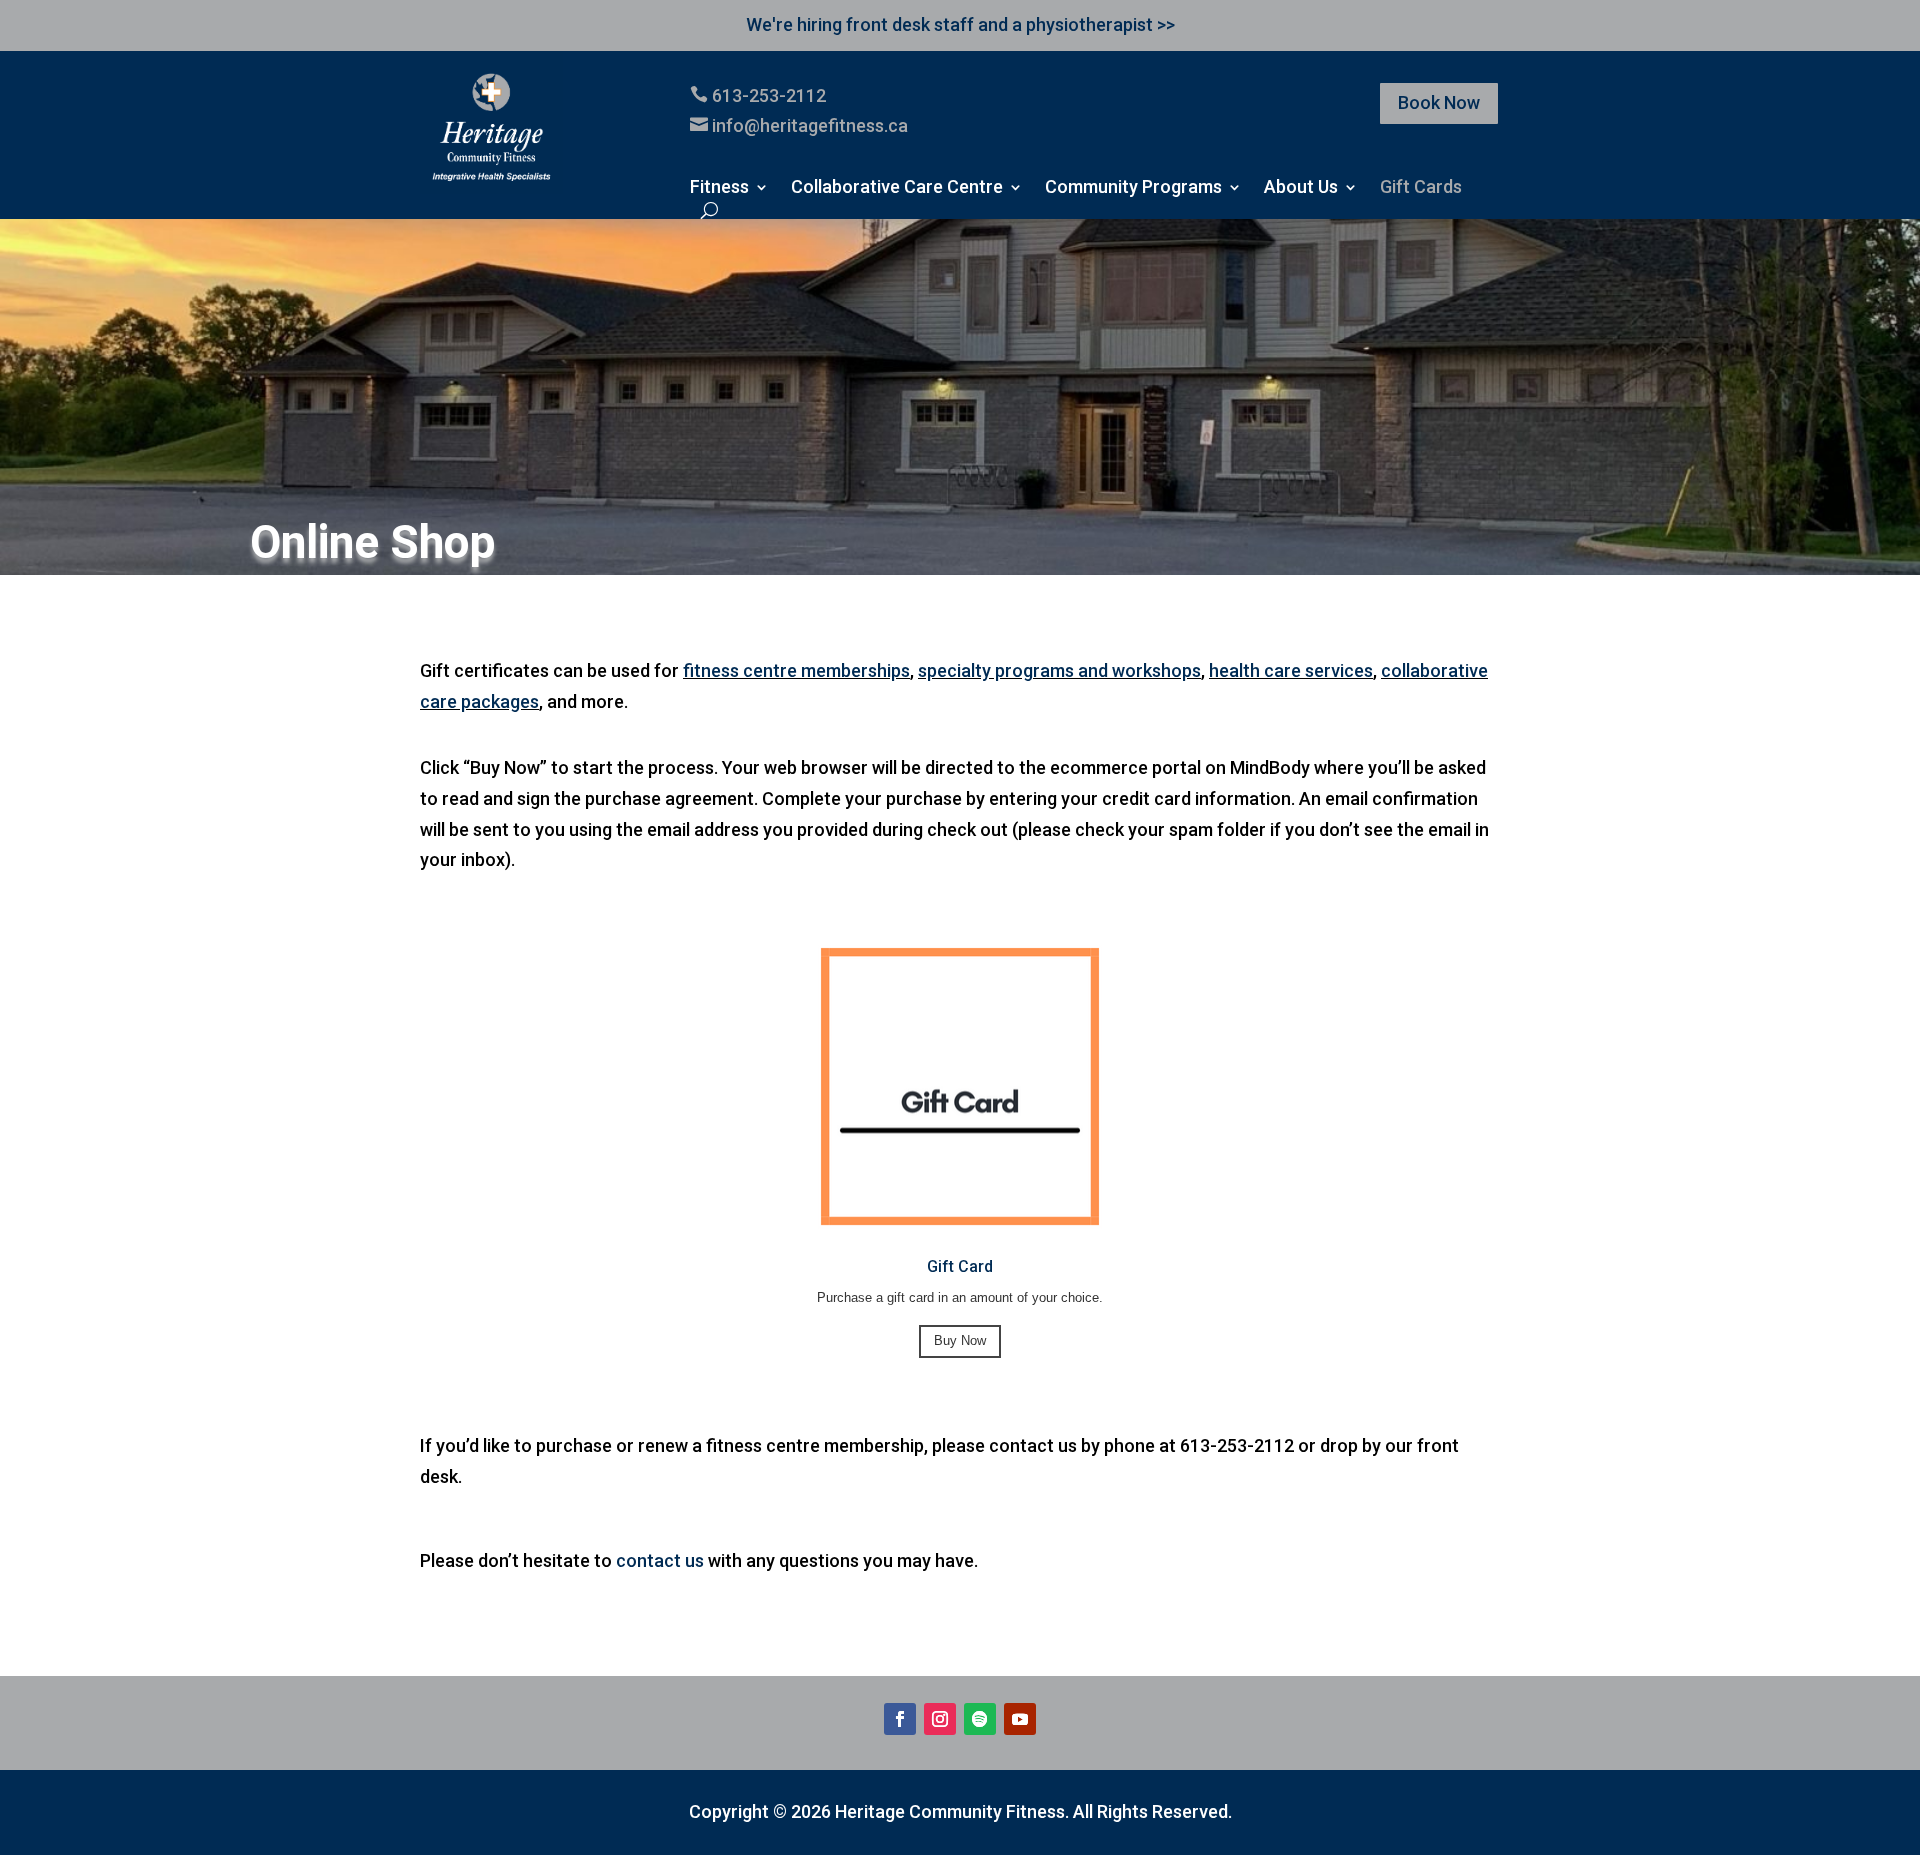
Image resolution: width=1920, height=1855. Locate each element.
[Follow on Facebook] (900, 1719)
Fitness (719, 188)
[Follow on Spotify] (980, 1719)
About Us (1301, 188)
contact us (660, 1560)
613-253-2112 (769, 95)
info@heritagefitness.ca (810, 125)
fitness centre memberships (796, 670)
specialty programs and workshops (1059, 670)
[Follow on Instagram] (940, 1719)
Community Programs (1133, 188)
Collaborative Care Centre (897, 188)
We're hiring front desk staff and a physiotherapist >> (960, 24)
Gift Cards (1421, 188)
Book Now (1439, 102)
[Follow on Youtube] (1020, 1719)
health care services (1291, 670)
